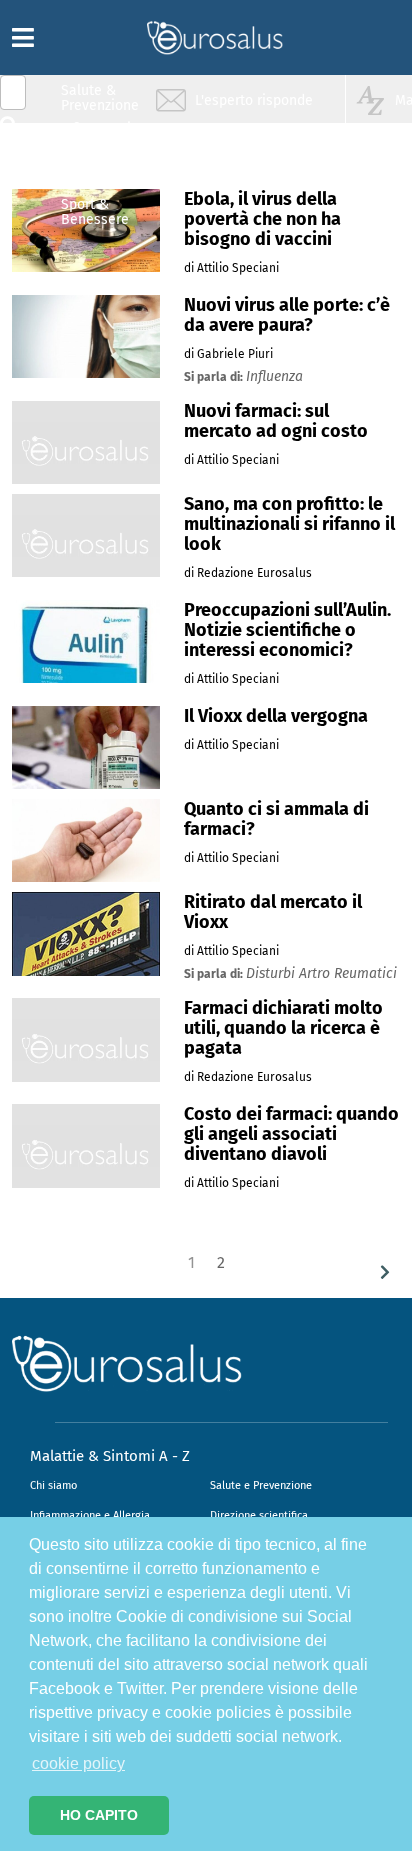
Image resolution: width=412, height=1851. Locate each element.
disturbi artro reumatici (321, 973)
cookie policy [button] (78, 1763)
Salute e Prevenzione (261, 1485)
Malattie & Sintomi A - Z (110, 1456)
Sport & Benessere (95, 211)
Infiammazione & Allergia (106, 135)
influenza (274, 376)
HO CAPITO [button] (99, 1815)
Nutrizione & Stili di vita (101, 173)
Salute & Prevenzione (100, 97)
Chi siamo (53, 1485)
